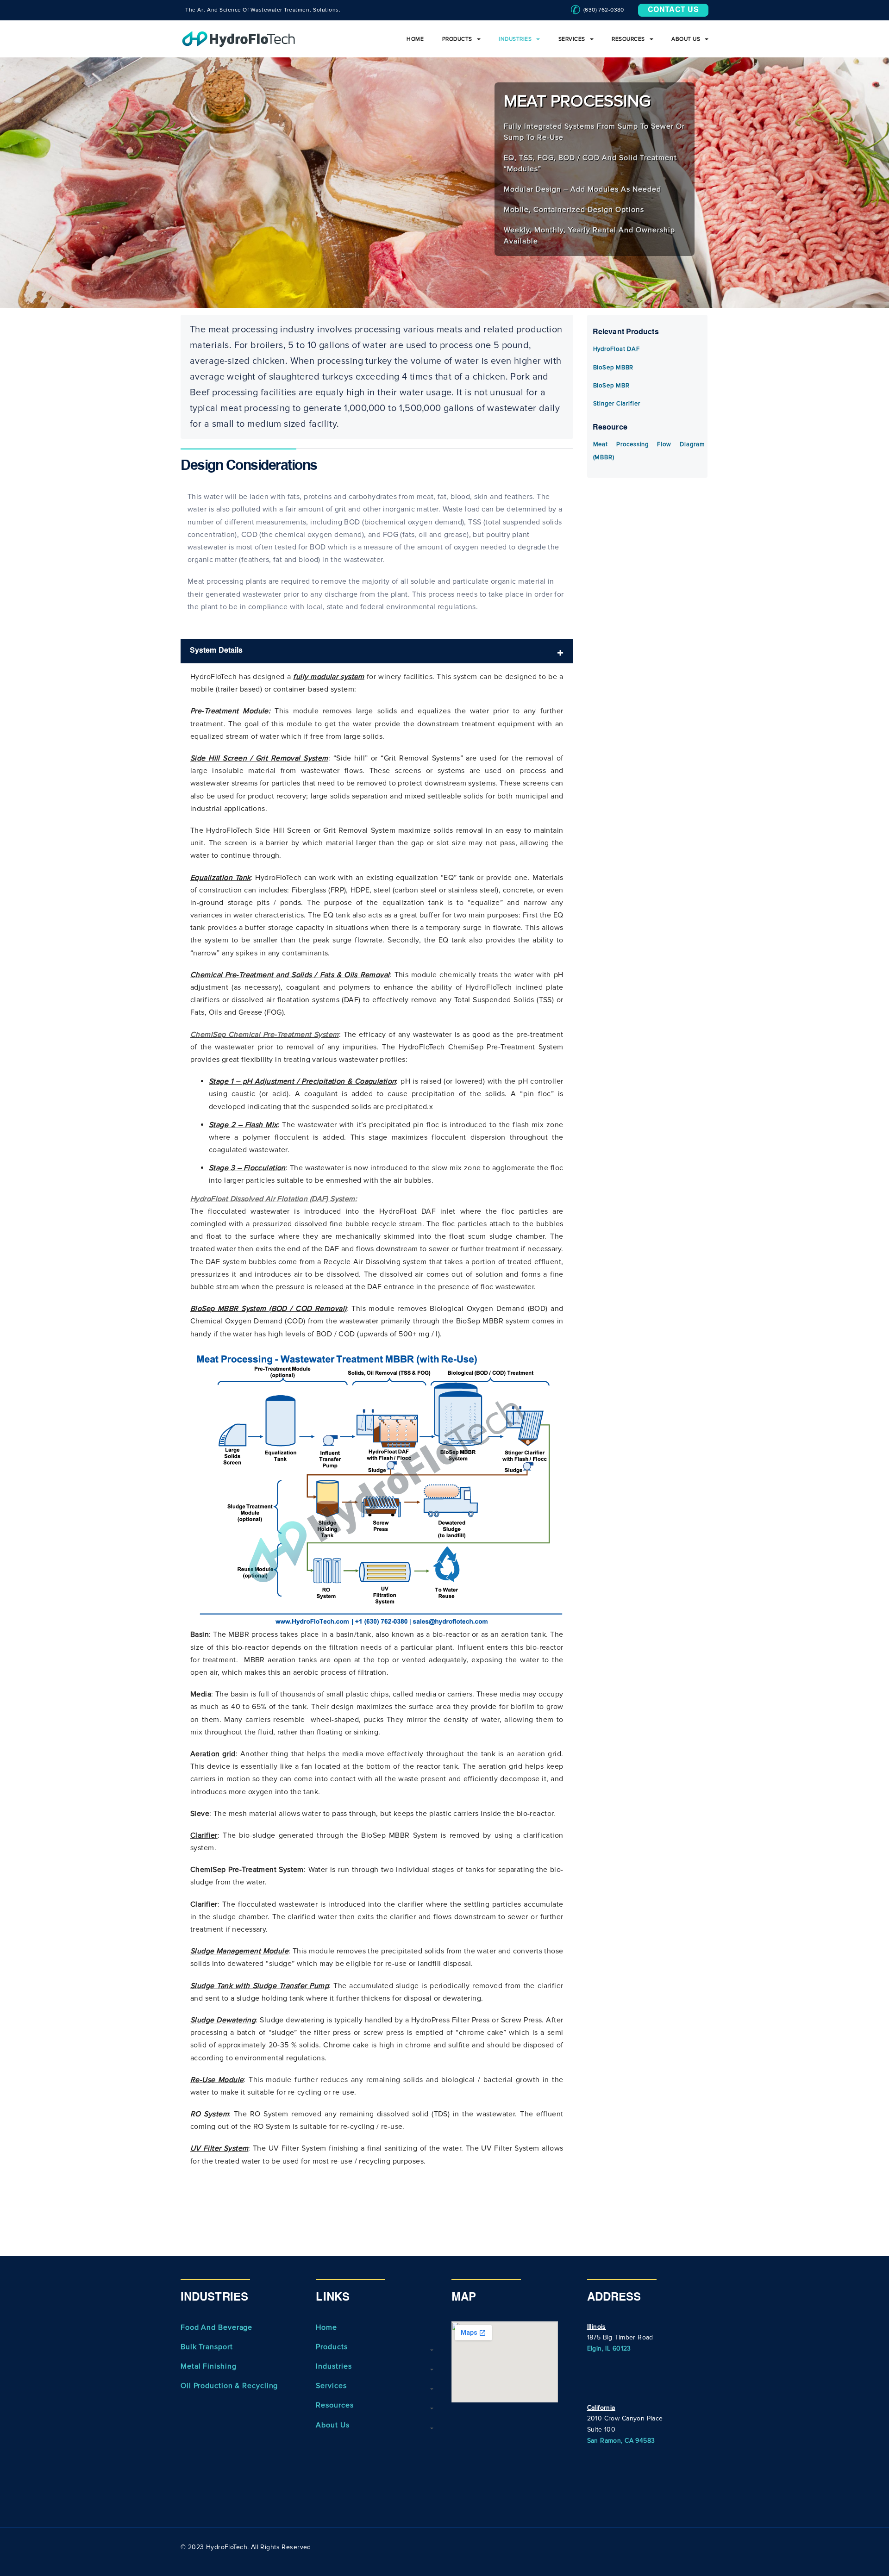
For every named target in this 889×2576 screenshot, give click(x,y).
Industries (515, 39)
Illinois (597, 2327)
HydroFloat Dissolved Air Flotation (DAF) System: (274, 1199)
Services (572, 39)
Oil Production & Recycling (229, 2386)
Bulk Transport (207, 2347)
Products (457, 39)
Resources (628, 39)
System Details (216, 651)
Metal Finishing (209, 2366)
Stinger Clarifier (617, 404)
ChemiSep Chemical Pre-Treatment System (265, 1035)
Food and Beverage (216, 2327)
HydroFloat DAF (617, 349)
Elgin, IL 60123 (609, 2348)
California (601, 2408)
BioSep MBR (611, 386)
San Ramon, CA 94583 (621, 2441)
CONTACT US (673, 10)
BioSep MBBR (614, 368)
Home (415, 39)
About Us (686, 39)
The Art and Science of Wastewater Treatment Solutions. (263, 10)
